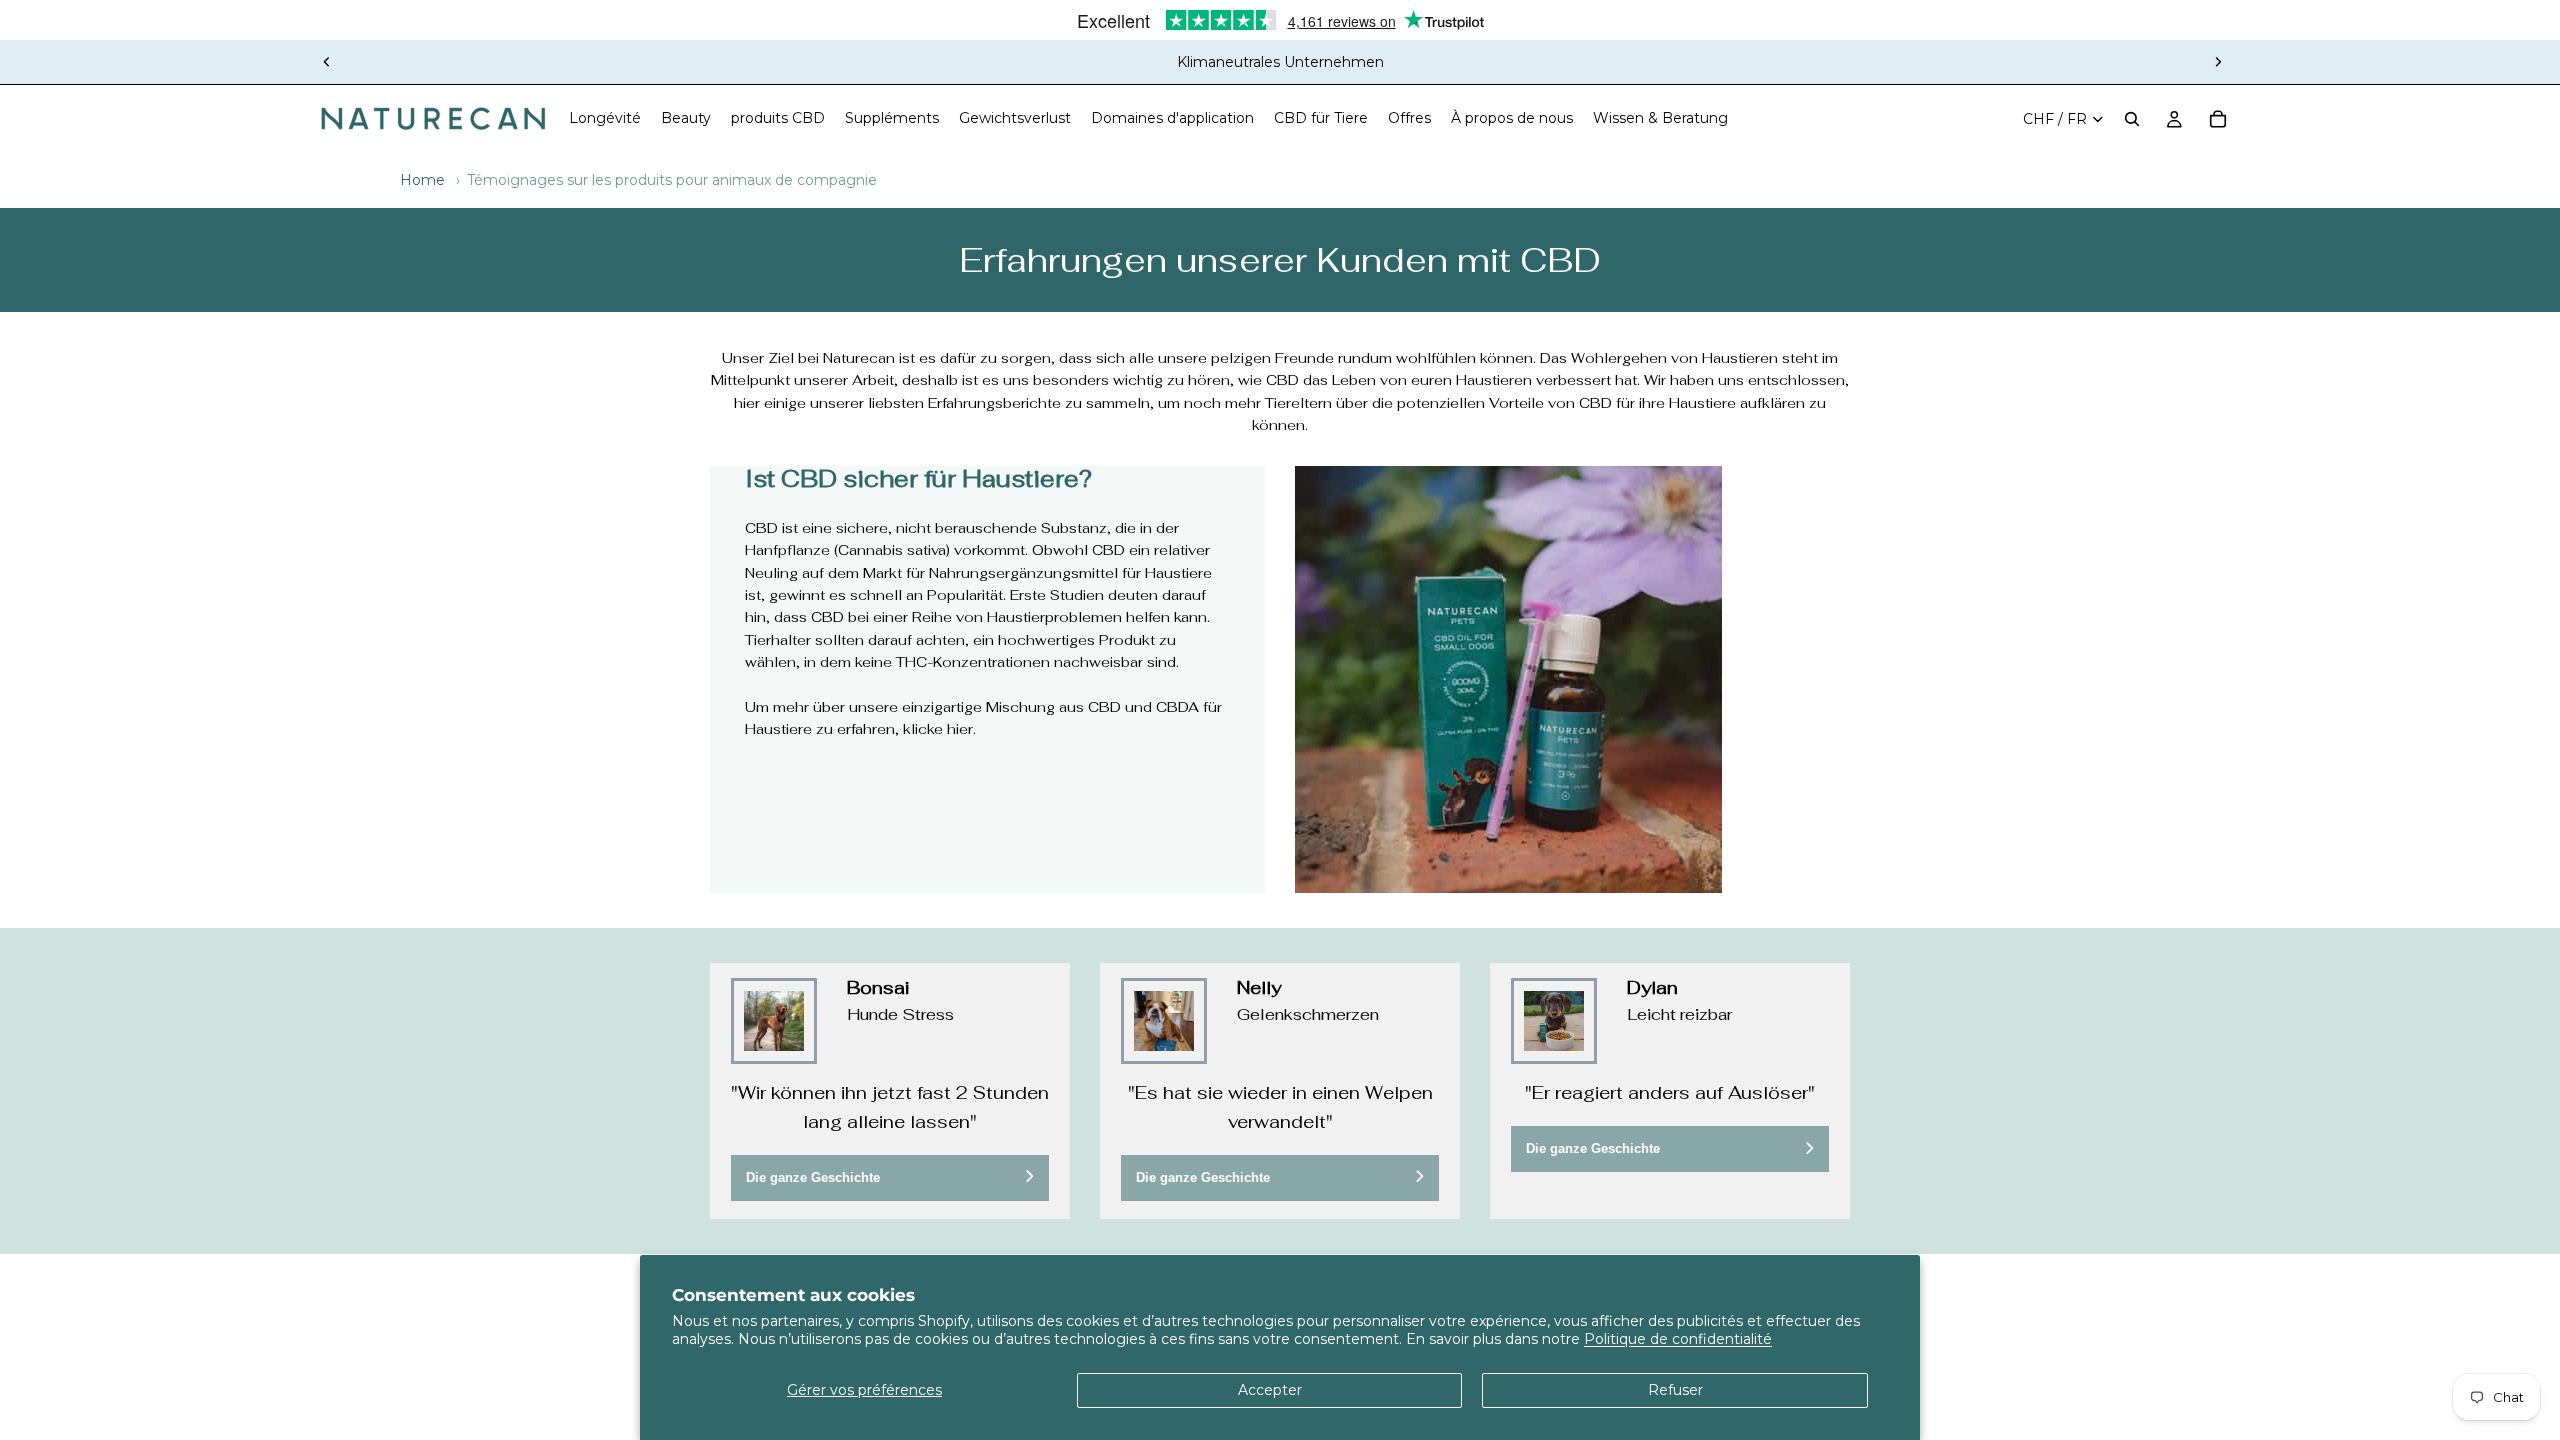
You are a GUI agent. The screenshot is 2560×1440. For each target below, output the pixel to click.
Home (422, 180)
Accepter (1270, 1390)
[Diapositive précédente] (327, 62)
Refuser (1675, 1390)
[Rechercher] (2132, 119)
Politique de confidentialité (1678, 1339)
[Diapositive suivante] (2218, 62)
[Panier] (2218, 119)
